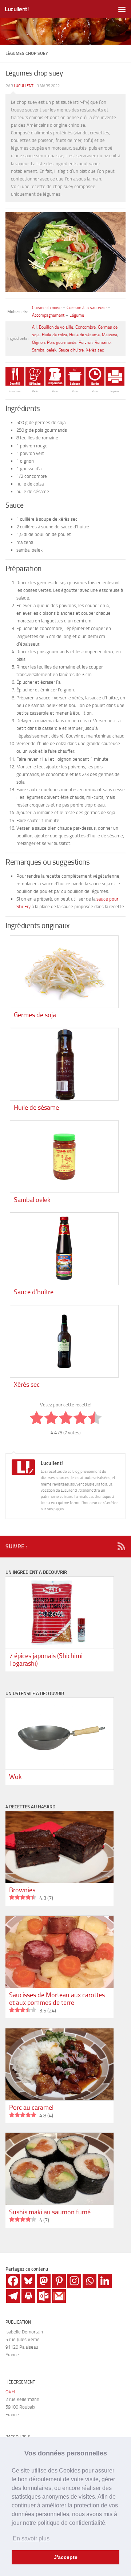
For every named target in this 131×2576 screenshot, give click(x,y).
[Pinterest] (59, 2281)
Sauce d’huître (71, 350)
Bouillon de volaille (56, 327)
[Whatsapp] (90, 2281)
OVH (10, 2392)
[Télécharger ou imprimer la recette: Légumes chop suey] (115, 384)
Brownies (22, 1890)
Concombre (86, 327)
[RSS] (121, 1546)
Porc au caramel (31, 2108)
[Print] (28, 2296)
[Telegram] (13, 2296)
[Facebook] (13, 2281)
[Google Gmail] (59, 2296)
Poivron (86, 342)
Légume (77, 315)
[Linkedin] (105, 2281)
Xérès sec (95, 350)
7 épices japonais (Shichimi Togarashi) (46, 1660)
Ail (34, 327)
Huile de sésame (84, 335)
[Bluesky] (28, 2281)
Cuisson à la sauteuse (87, 308)
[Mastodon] (44, 2281)
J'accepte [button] (66, 2557)
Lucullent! (17, 9)
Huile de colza (54, 335)
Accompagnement (48, 315)
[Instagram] (74, 2281)
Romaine (103, 342)
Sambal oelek (44, 350)
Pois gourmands (62, 342)
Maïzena (110, 335)
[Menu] (122, 9)
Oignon (38, 342)
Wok (15, 1777)
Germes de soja (35, 1015)
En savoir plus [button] (31, 2538)
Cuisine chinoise (47, 308)
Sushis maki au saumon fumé (50, 2212)
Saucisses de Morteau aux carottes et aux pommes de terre (57, 1999)
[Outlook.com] (44, 2296)
